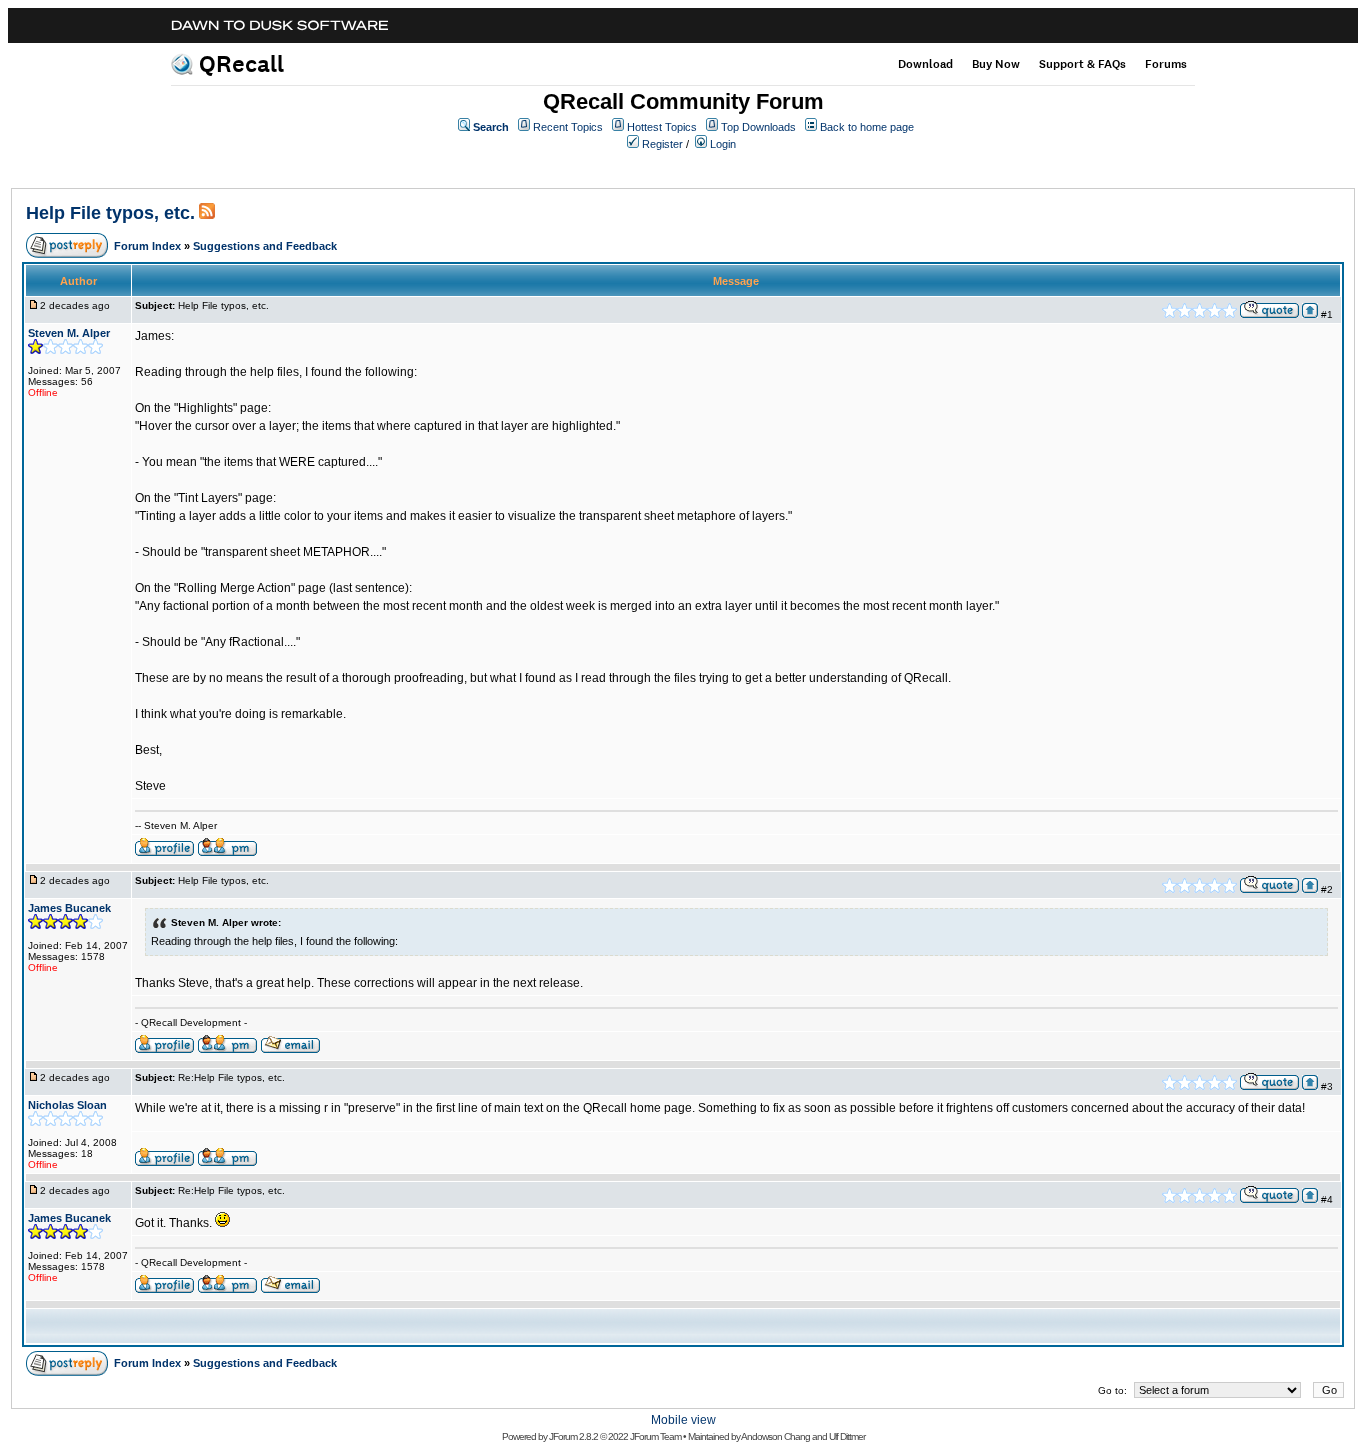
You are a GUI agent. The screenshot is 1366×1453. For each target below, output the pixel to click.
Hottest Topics (662, 127)
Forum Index (147, 246)
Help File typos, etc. (110, 213)
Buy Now (996, 64)
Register (662, 144)
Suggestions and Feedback (265, 246)
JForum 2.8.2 (573, 1436)
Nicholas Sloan (67, 1105)
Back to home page (867, 127)
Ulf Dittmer (847, 1436)
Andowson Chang (775, 1436)
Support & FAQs (1082, 64)
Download (925, 64)
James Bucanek (69, 908)
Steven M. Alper (69, 333)
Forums (1166, 64)
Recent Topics (568, 127)
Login (723, 144)
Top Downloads (758, 127)
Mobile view (683, 1420)
